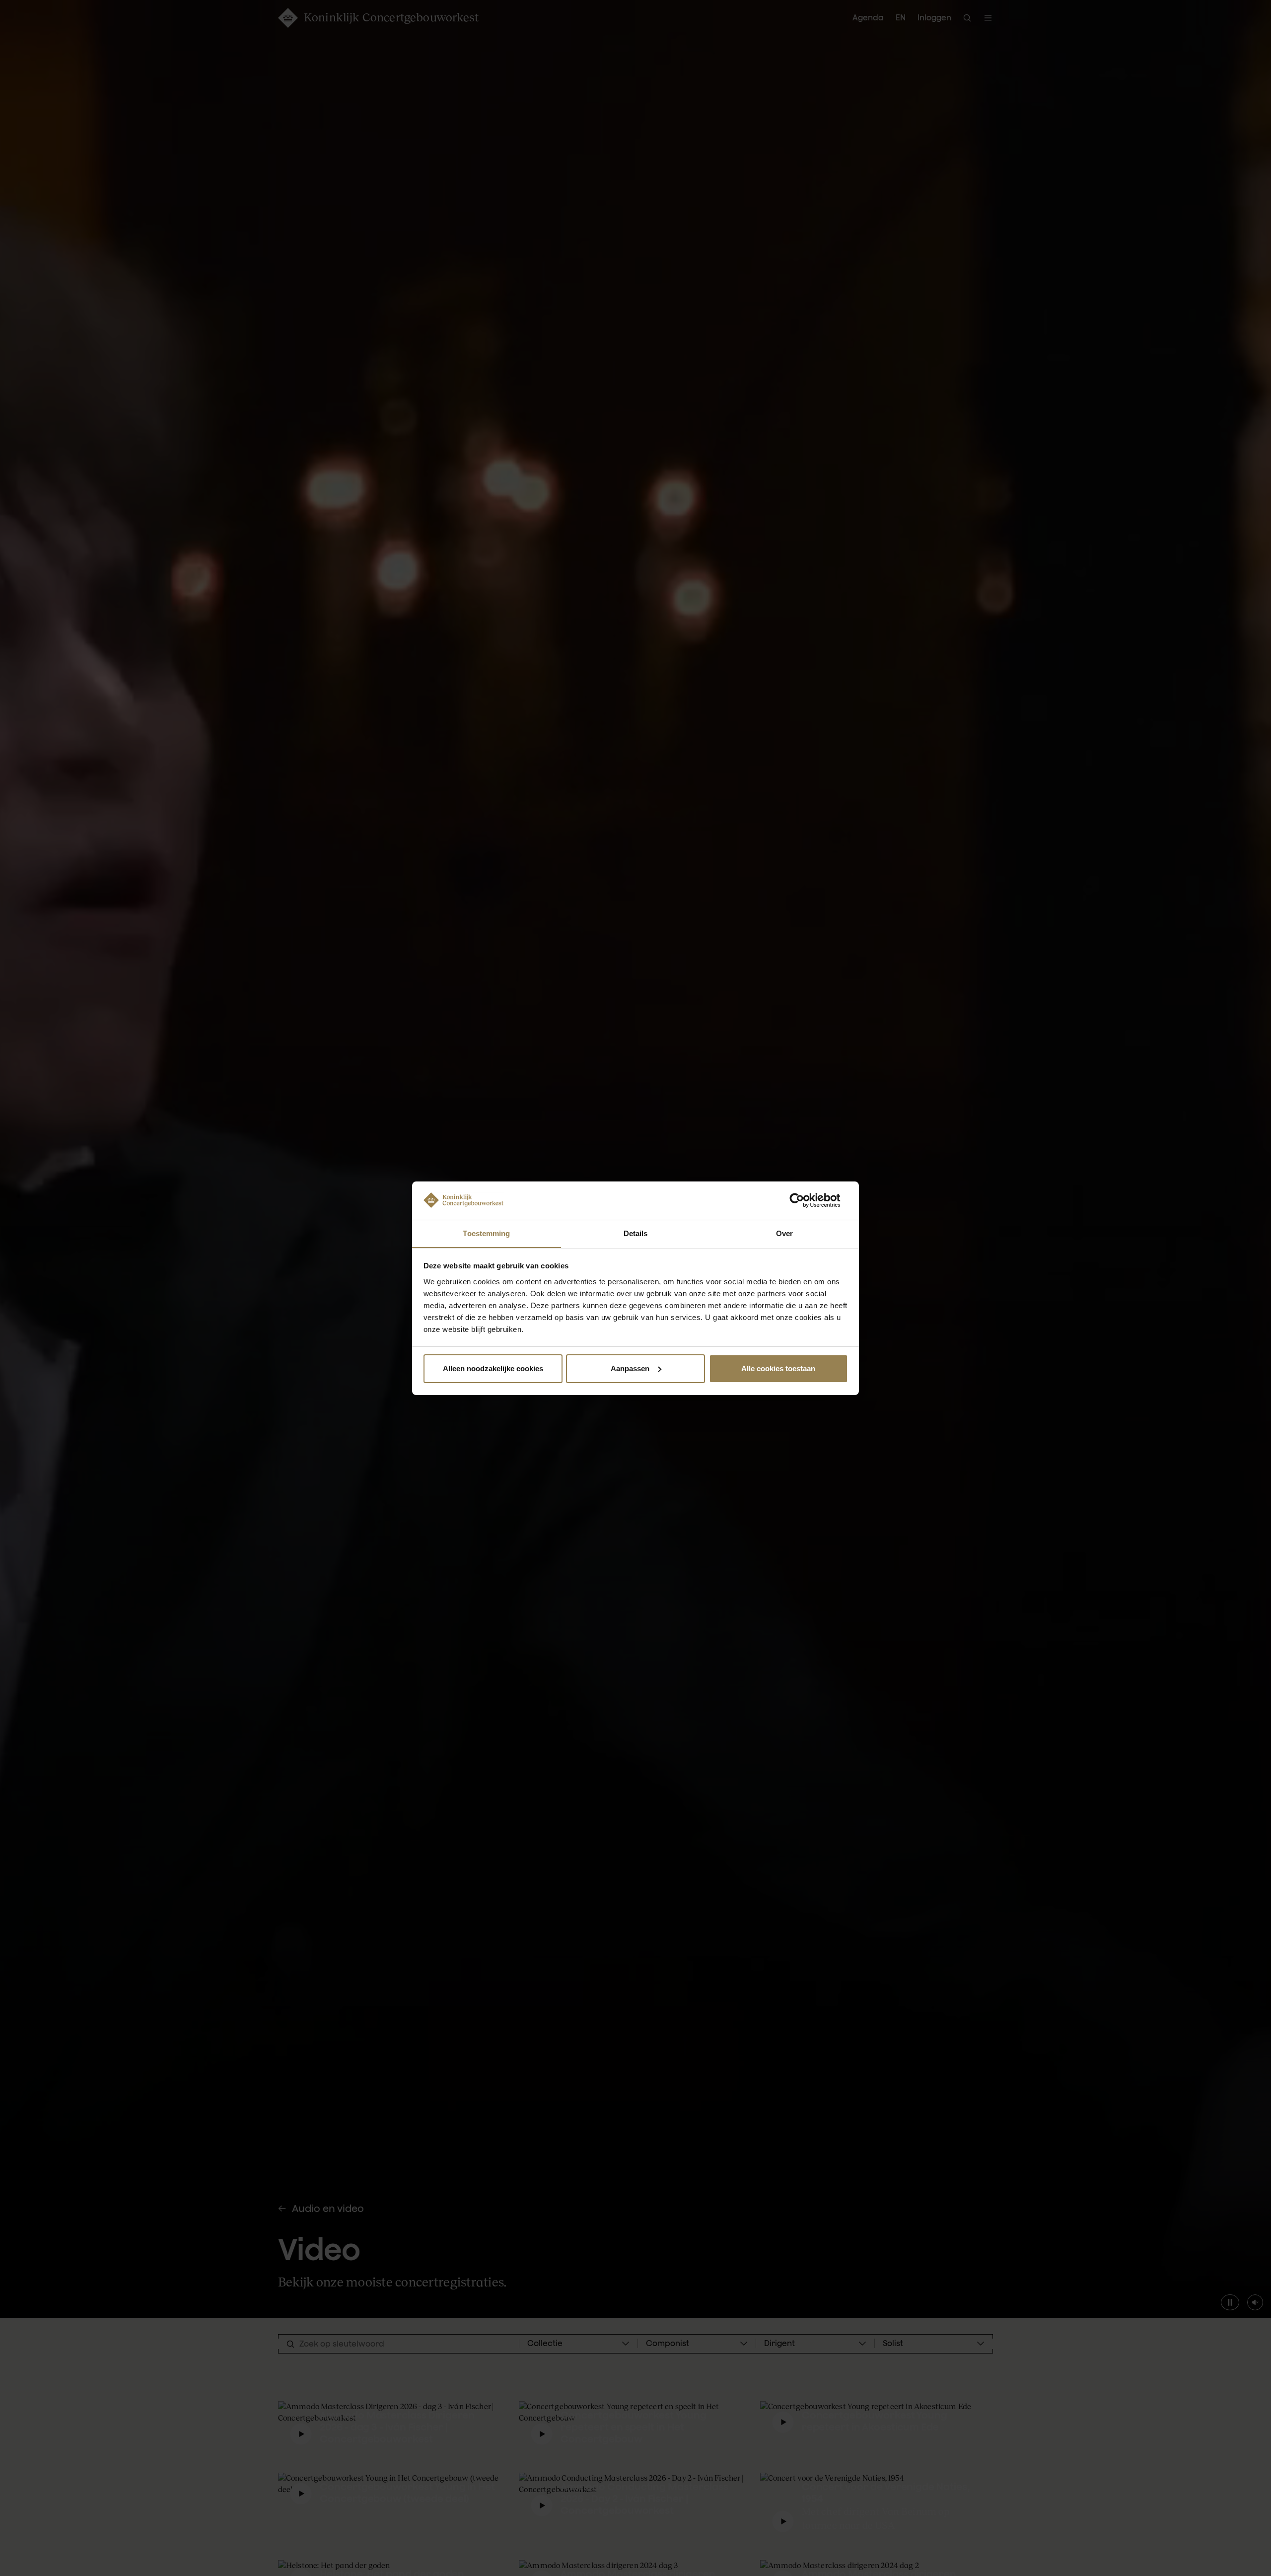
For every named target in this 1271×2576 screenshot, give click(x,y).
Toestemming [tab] (486, 1233)
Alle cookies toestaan (778, 1368)
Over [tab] (784, 1233)
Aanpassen (630, 1368)
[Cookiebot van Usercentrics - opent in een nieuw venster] (805, 1200)
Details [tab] (636, 1233)
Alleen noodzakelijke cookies (493, 1368)
